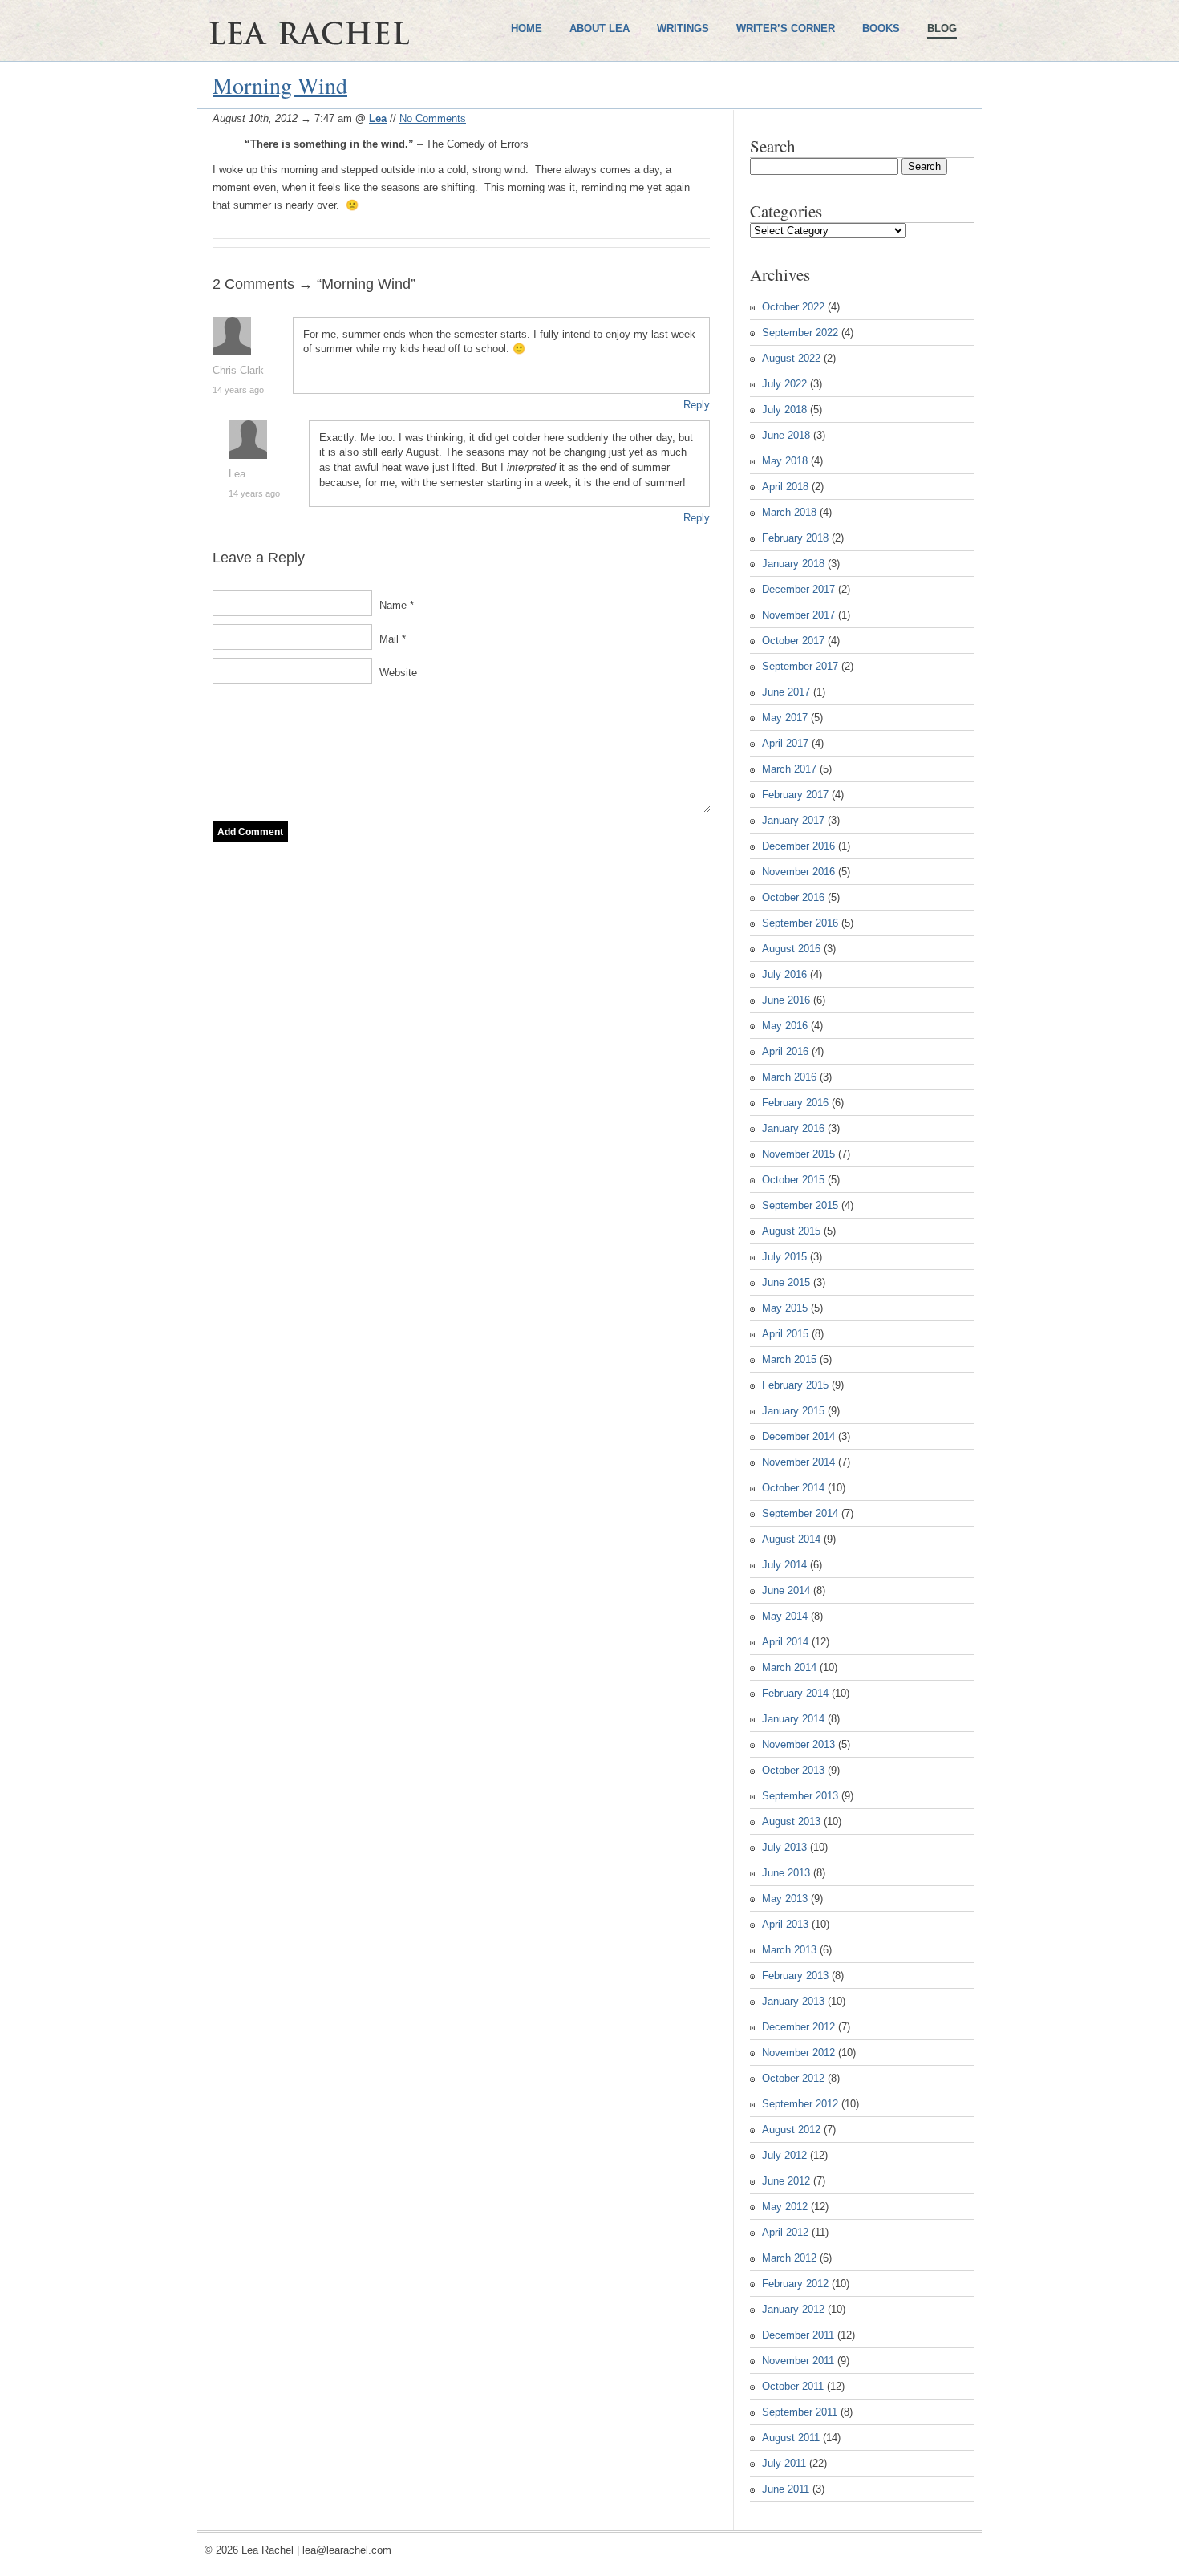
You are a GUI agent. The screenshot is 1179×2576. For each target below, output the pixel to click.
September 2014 (800, 1513)
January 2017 (793, 820)
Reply (697, 405)
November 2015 (798, 1154)
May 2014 (785, 1616)
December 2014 (798, 1436)
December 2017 (798, 589)
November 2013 (798, 1744)
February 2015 (795, 1385)
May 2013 (785, 1899)
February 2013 (795, 1976)
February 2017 (795, 795)
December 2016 (798, 846)
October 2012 (793, 2078)
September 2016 (800, 923)
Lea (378, 118)
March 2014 (789, 1667)
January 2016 (793, 1128)
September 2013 (800, 1796)
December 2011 (798, 2335)
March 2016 (789, 1077)
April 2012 (785, 2232)
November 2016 (798, 872)
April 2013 (785, 1924)
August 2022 (791, 358)
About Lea (600, 28)
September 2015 (800, 1205)
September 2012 (800, 2104)
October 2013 (793, 1770)
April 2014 (785, 1642)
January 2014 (793, 1719)
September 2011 (800, 2412)
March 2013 (789, 1950)
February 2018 (795, 538)
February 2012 (795, 2284)
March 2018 (789, 512)
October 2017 (793, 641)
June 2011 (786, 2489)
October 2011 (793, 2386)
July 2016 (784, 974)
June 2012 (786, 2181)
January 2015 (793, 1411)
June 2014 (786, 1590)
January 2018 (793, 564)
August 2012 (791, 2130)
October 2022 (793, 307)
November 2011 (798, 2361)
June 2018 (786, 435)
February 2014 (795, 1693)
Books (881, 28)
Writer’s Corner (786, 28)
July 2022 (784, 384)
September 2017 (800, 666)
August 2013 (791, 1821)
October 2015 (793, 1180)
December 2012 (798, 2027)
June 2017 (786, 692)
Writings (683, 28)
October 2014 (793, 1488)
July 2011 (784, 2463)
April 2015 (785, 1334)
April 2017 (785, 743)
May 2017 (785, 718)
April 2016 (785, 1051)
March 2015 (789, 1359)
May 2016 (785, 1026)
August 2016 (791, 949)
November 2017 (798, 615)
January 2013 (793, 2001)
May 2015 (785, 1308)
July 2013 (784, 1847)
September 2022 (800, 333)
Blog (942, 28)
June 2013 (786, 1873)
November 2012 (798, 2053)
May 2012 (785, 2207)
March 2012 (789, 2258)
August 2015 (791, 1231)
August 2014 (791, 1539)
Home (527, 28)
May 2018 (785, 461)
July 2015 (784, 1257)
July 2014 (784, 1565)
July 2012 (784, 2155)
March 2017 (789, 769)
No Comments (433, 118)
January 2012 (793, 2309)
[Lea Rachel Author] (357, 87)
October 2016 (793, 897)
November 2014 (798, 1462)
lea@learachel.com (347, 2550)
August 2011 (791, 2438)
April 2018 (785, 487)
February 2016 (795, 1103)
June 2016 (786, 1000)
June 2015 (786, 1282)
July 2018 (784, 410)
